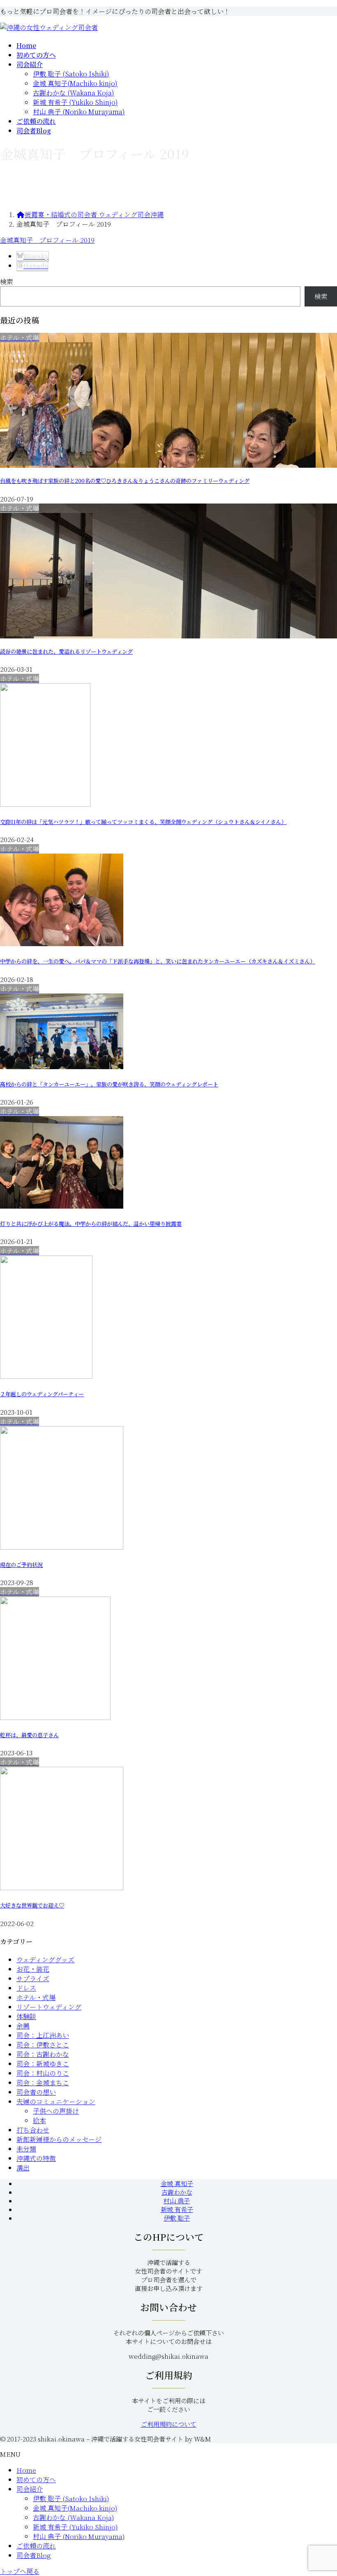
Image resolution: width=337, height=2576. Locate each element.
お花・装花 (33, 1969)
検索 (7, 282)
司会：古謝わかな (43, 2054)
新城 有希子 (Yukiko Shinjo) (75, 102)
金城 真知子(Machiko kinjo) (75, 83)
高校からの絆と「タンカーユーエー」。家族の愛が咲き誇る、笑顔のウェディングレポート (109, 1084)
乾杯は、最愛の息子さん (29, 1735)
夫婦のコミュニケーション (56, 2101)
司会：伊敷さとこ (43, 2045)
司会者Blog (34, 2555)
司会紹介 (30, 2489)
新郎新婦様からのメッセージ (59, 2139)
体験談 (26, 2016)
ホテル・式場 (36, 1997)
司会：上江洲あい (43, 2035)
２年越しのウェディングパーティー (42, 1394)
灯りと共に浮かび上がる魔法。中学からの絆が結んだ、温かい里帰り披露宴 (91, 1224)
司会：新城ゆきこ (43, 2064)
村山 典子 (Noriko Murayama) (79, 112)
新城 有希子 (177, 2209)
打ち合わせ (33, 2130)
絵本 (39, 2120)
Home (26, 2470)
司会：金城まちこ (43, 2083)
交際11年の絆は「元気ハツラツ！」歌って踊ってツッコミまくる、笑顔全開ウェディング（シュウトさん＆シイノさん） (143, 822)
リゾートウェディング (49, 2007)
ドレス (26, 1988)
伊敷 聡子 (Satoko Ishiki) (71, 74)
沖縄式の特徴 (36, 2158)
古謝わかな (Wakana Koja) (74, 93)
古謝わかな (177, 2192)
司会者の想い (36, 2092)
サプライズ (33, 1978)
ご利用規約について (169, 2424)
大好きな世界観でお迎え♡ (32, 1905)
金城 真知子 (177, 2183)
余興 (23, 2026)
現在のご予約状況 (21, 1565)
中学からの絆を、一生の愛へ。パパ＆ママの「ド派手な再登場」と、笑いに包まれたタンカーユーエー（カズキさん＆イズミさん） (158, 961)
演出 (23, 2168)
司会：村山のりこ (43, 2073)
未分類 (26, 2149)
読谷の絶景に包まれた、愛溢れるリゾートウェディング (66, 651)
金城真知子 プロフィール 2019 (47, 240)
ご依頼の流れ (36, 2546)
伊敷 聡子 (177, 2218)
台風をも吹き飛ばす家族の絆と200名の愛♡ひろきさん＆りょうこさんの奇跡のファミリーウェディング (125, 481)
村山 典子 (177, 2201)
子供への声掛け (56, 2111)
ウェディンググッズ (45, 1960)
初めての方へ (36, 2480)
